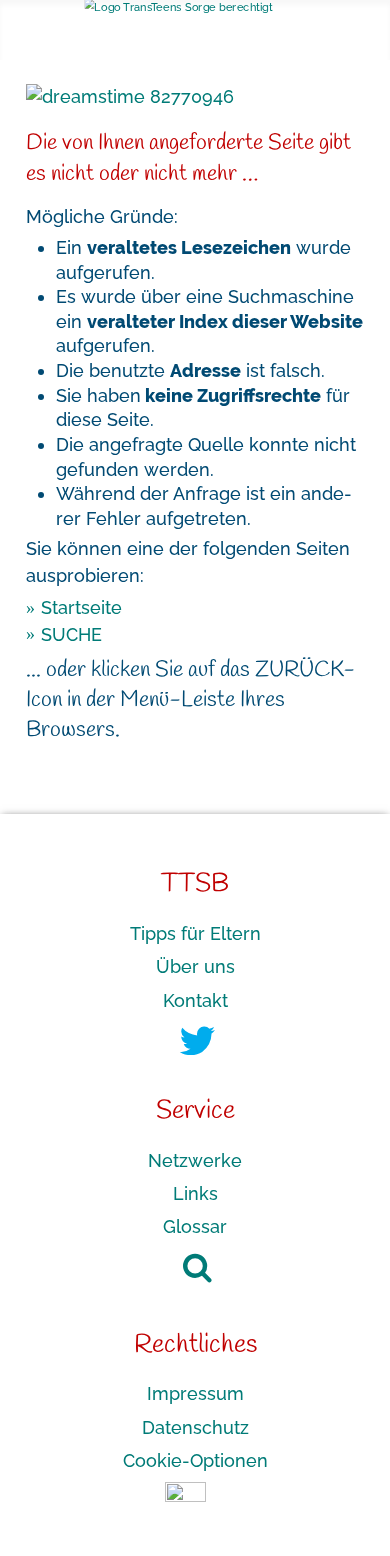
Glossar (195, 1226)
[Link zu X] (197, 1047)
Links (195, 1193)
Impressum (195, 1393)
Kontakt (195, 1000)
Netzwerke (195, 1159)
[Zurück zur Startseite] (195, 10)
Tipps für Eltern (195, 933)
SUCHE (71, 633)
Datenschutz (195, 1426)
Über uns (195, 966)
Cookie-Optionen (195, 1460)
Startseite (81, 607)
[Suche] (187, 1267)
